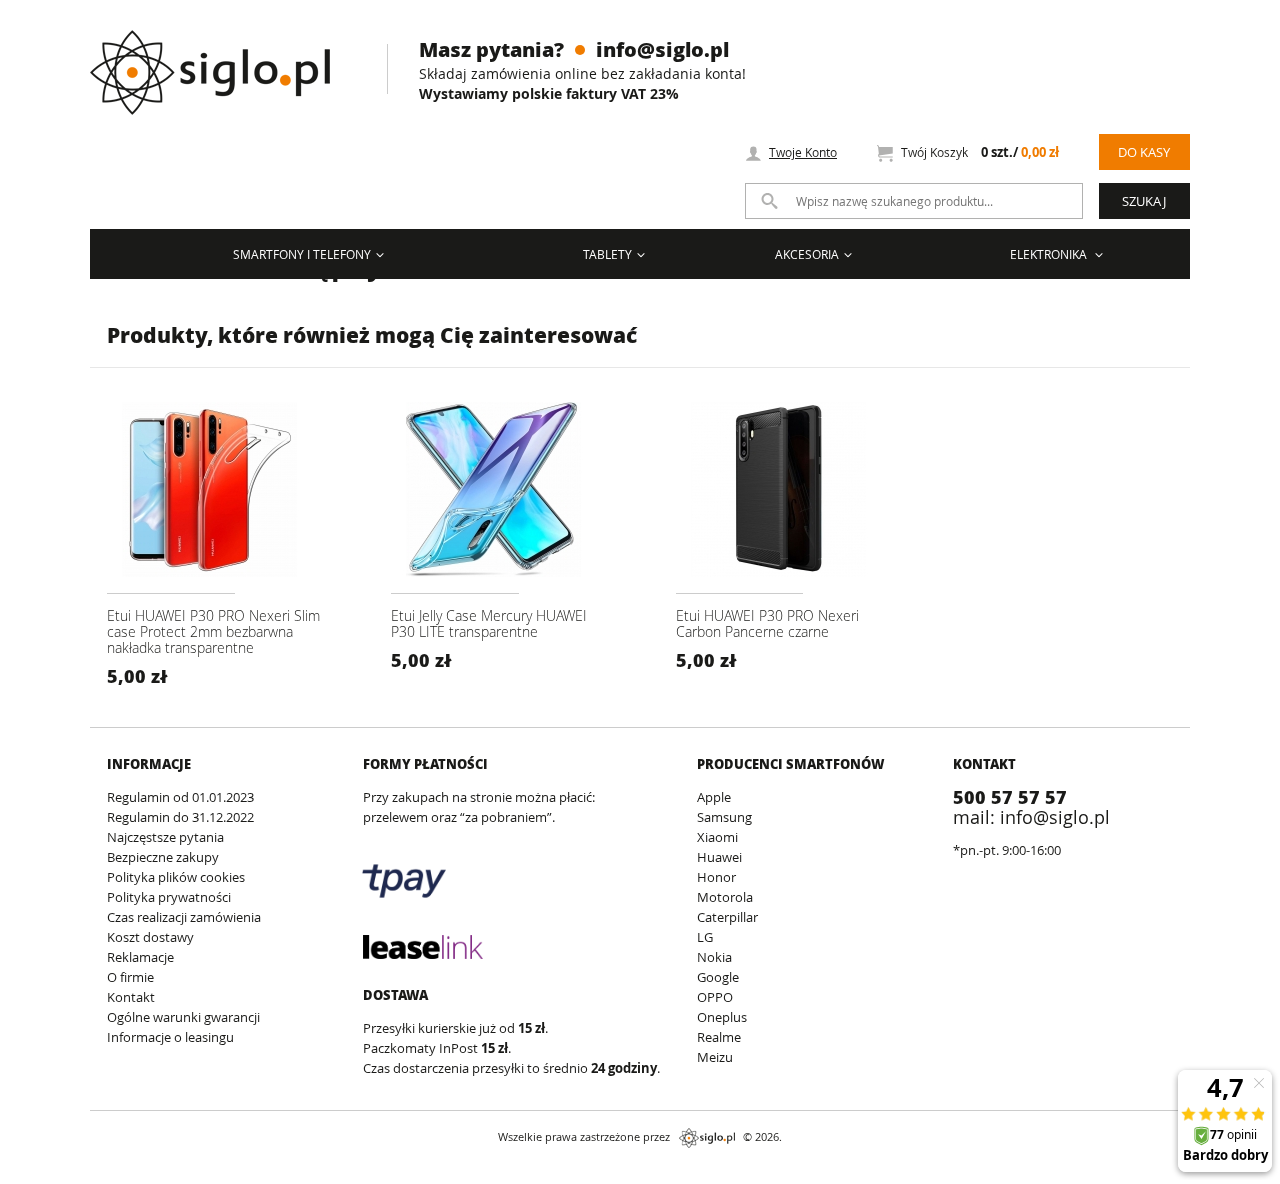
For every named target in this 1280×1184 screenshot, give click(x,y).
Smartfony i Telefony (302, 254)
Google (718, 977)
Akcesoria (807, 254)
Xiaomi (717, 837)
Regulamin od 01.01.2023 (180, 797)
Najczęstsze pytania (165, 837)
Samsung (724, 817)
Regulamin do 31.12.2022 (180, 817)
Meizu (715, 1057)
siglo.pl (707, 1138)
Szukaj (1144, 201)
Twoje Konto (803, 152)
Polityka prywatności (169, 897)
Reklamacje (140, 957)
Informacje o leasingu (170, 1037)
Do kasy (1144, 152)
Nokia (714, 957)
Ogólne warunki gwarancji (183, 1017)
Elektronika (1050, 254)
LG (705, 937)
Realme (719, 1037)
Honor (716, 877)
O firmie (130, 977)
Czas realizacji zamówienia (184, 917)
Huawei (719, 857)
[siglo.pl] (222, 57)
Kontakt (131, 997)
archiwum (33, 1174)
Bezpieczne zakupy (163, 857)
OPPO (715, 997)
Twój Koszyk (980, 152)
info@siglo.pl (662, 49)
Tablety (607, 254)
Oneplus (722, 1017)
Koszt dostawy (150, 937)
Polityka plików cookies (176, 877)
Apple (714, 797)
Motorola (725, 897)
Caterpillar (727, 917)
